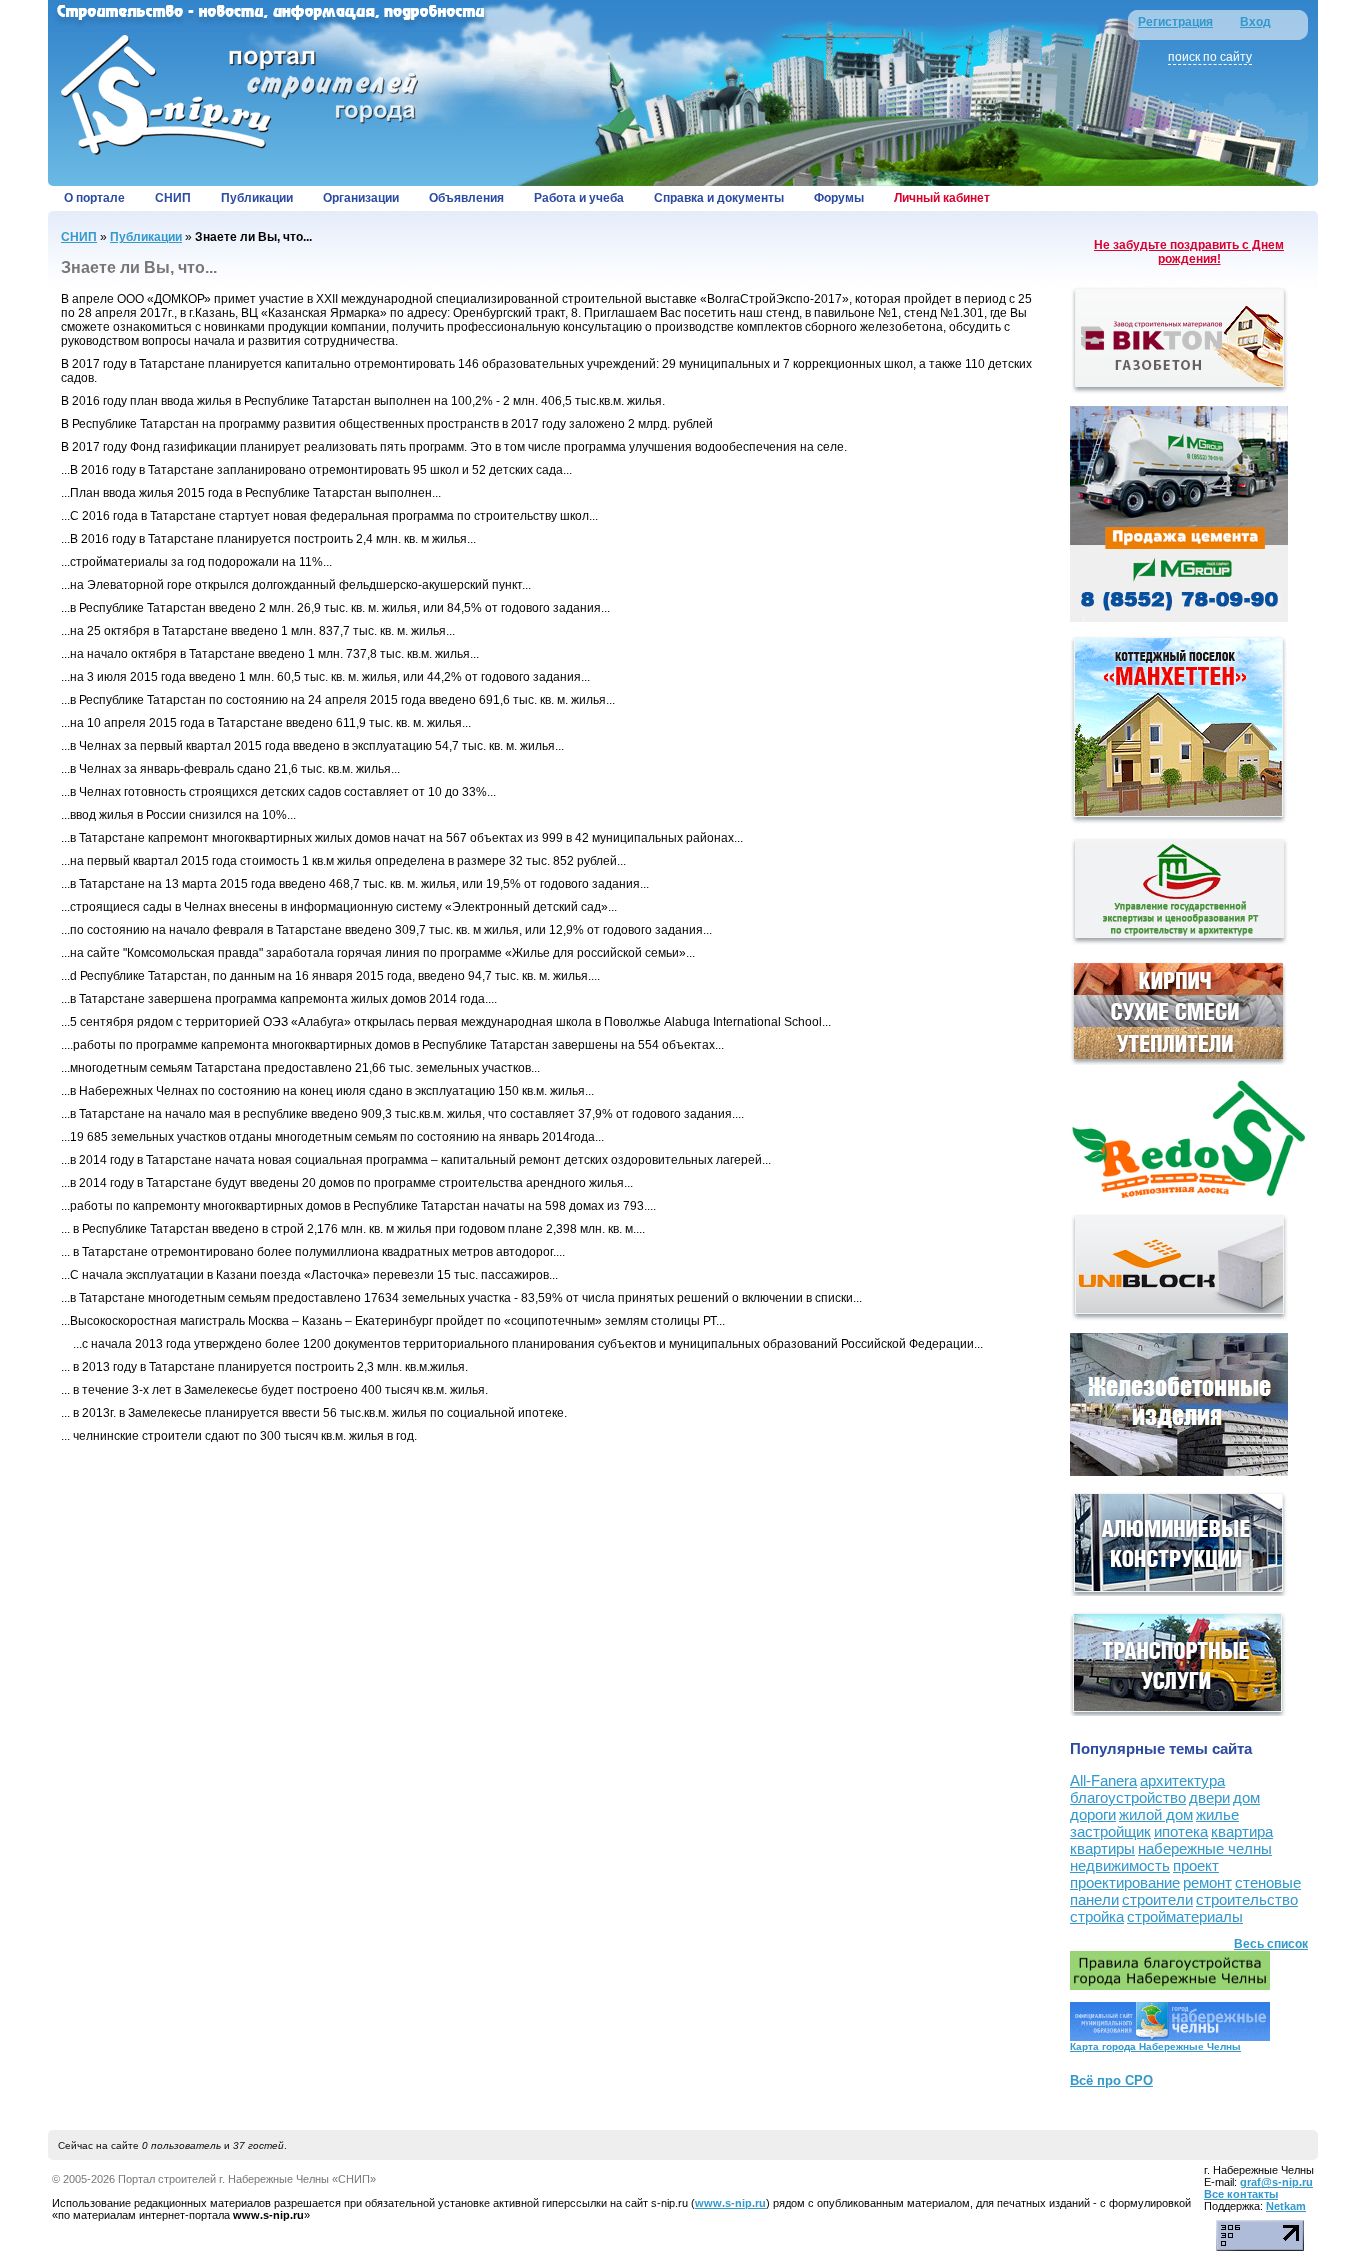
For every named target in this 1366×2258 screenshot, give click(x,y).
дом (1246, 1797)
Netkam (1286, 2206)
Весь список (1271, 1944)
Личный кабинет (942, 198)
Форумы (839, 198)
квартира (1242, 1831)
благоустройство (1128, 1797)
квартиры (1102, 1848)
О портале (94, 198)
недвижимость (1120, 1865)
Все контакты (1241, 2194)
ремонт (1207, 1882)
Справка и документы (719, 198)
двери (1209, 1797)
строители (1157, 1899)
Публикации (257, 198)
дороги (1093, 1814)
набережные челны (1205, 1848)
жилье (1217, 1814)
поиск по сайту (1210, 57)
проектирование (1125, 1882)
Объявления (466, 198)
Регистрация (1175, 22)
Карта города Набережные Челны (1155, 2046)
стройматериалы (1185, 1916)
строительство (1247, 1899)
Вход (1255, 22)
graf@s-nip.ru (1276, 2182)
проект (1196, 1865)
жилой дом (1156, 1814)
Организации (361, 198)
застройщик (1110, 1831)
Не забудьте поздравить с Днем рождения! (1189, 252)
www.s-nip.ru (730, 2203)
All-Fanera (1103, 1780)
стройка (1097, 1916)
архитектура (1182, 1780)
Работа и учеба (579, 198)
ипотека (1181, 1831)
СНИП (173, 198)
